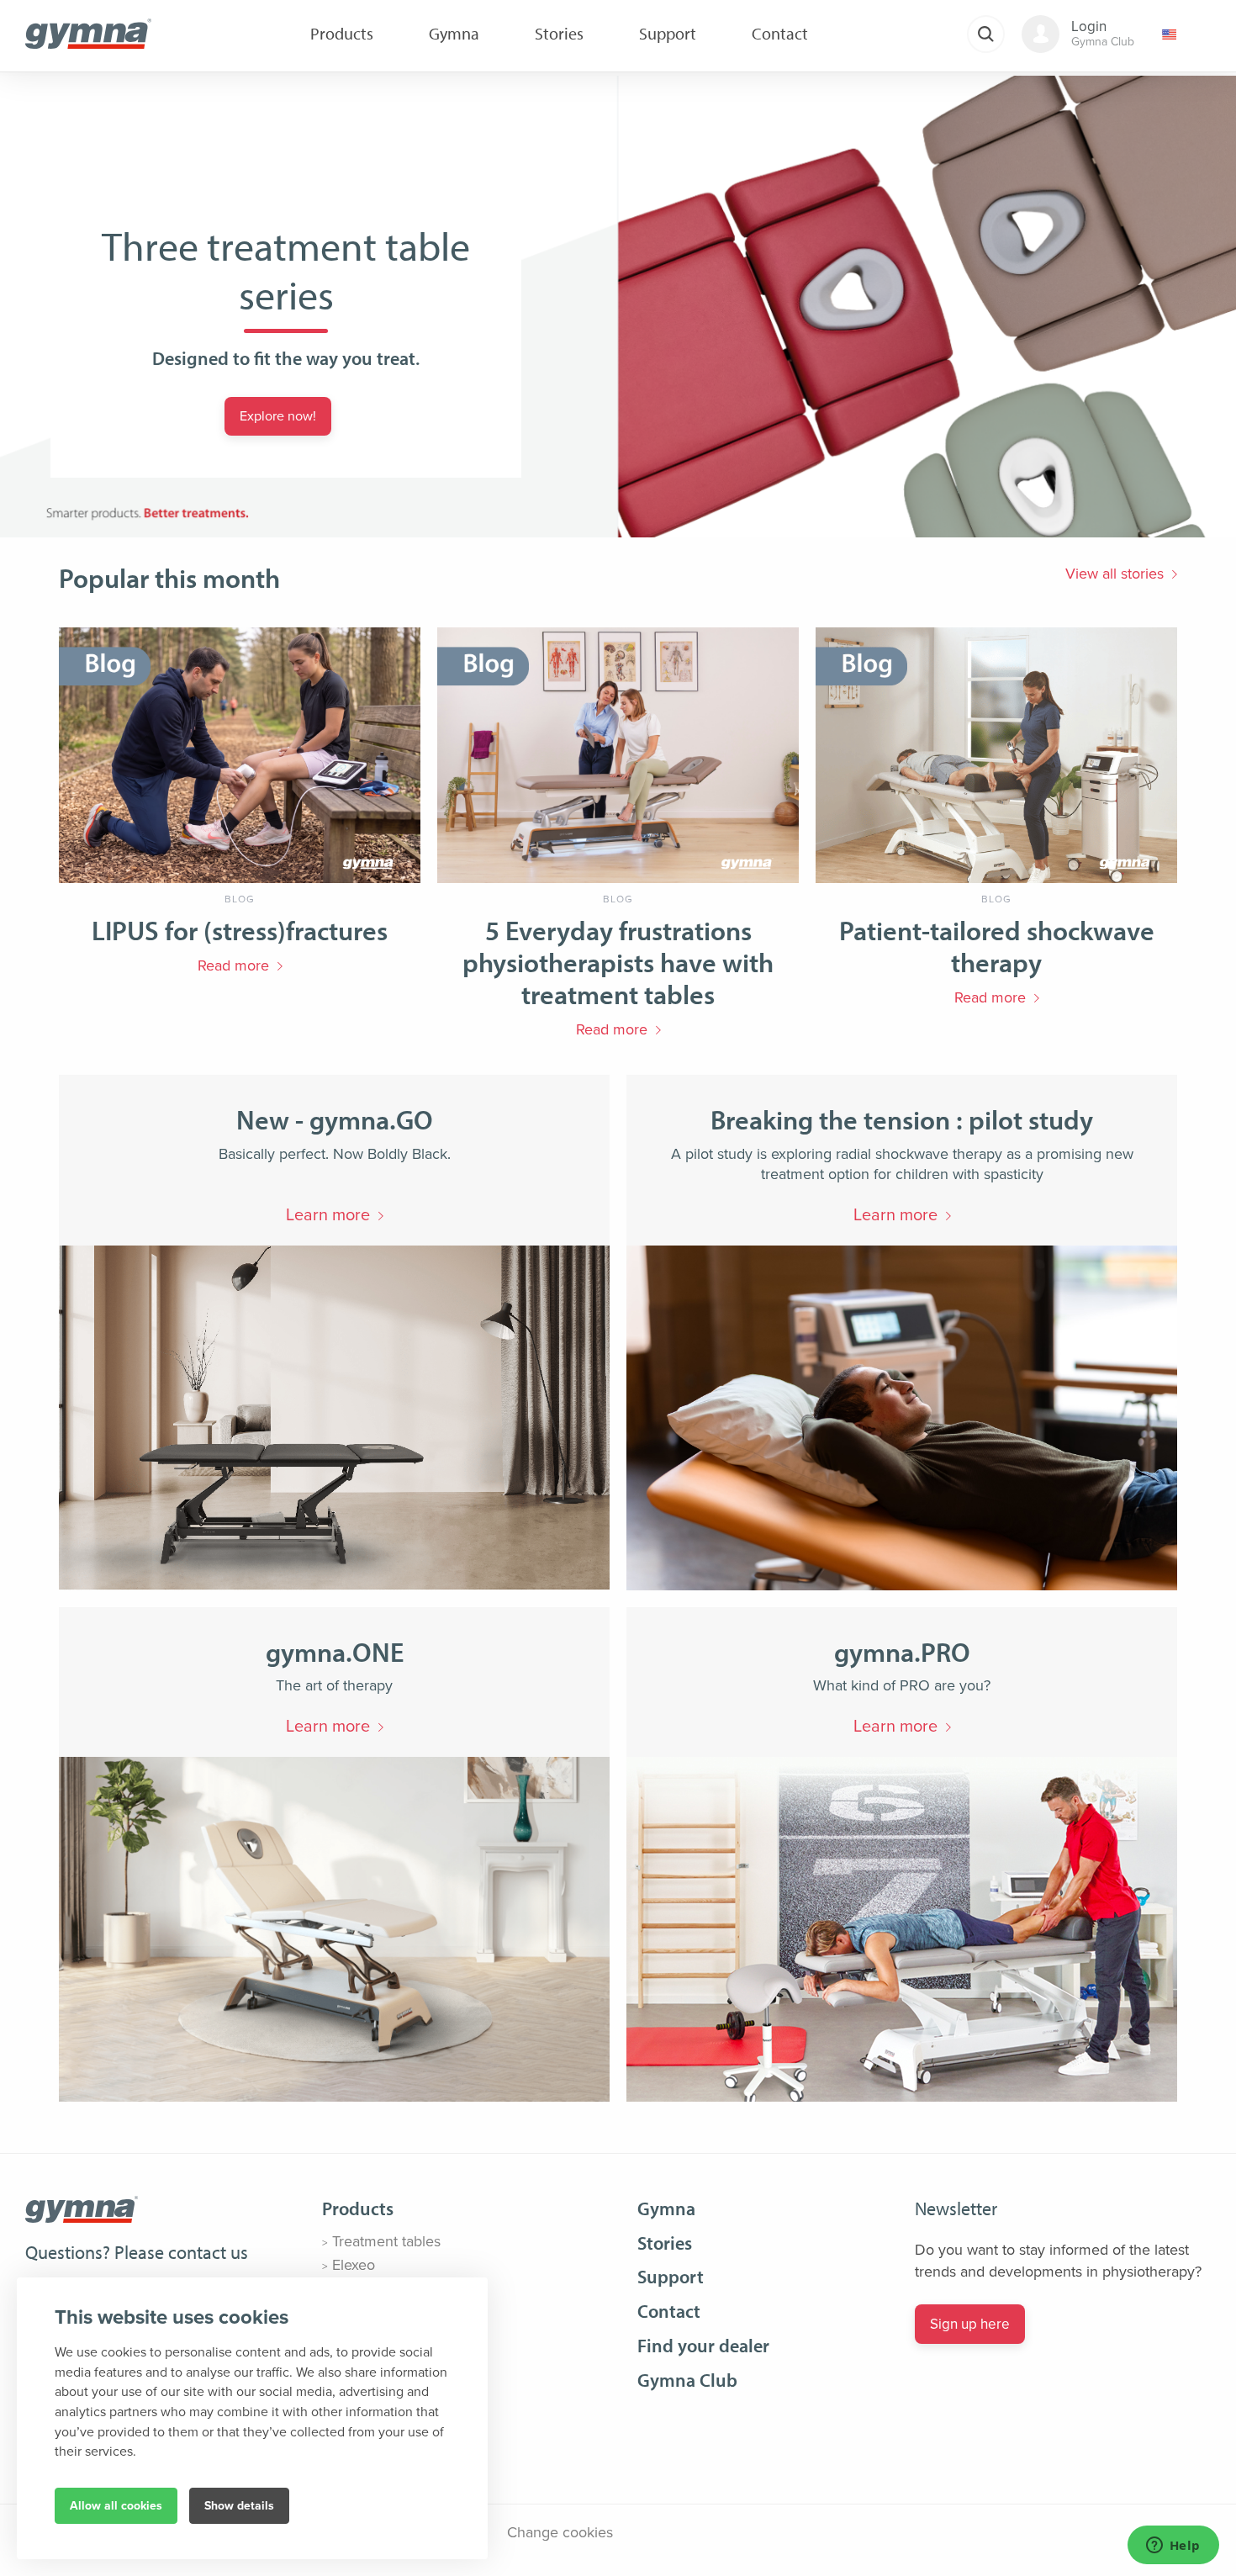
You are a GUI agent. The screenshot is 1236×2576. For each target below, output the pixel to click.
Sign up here (970, 2324)
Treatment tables (386, 2241)
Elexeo (354, 2265)
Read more (233, 965)
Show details (239, 2506)
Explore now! (278, 416)
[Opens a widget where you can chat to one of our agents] (1173, 2547)
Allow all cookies (116, 2506)
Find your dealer (703, 2346)
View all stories (1115, 574)
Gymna (666, 2208)
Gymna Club (687, 2380)
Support (671, 2277)
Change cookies (560, 2532)
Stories (665, 2243)
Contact (669, 2311)
